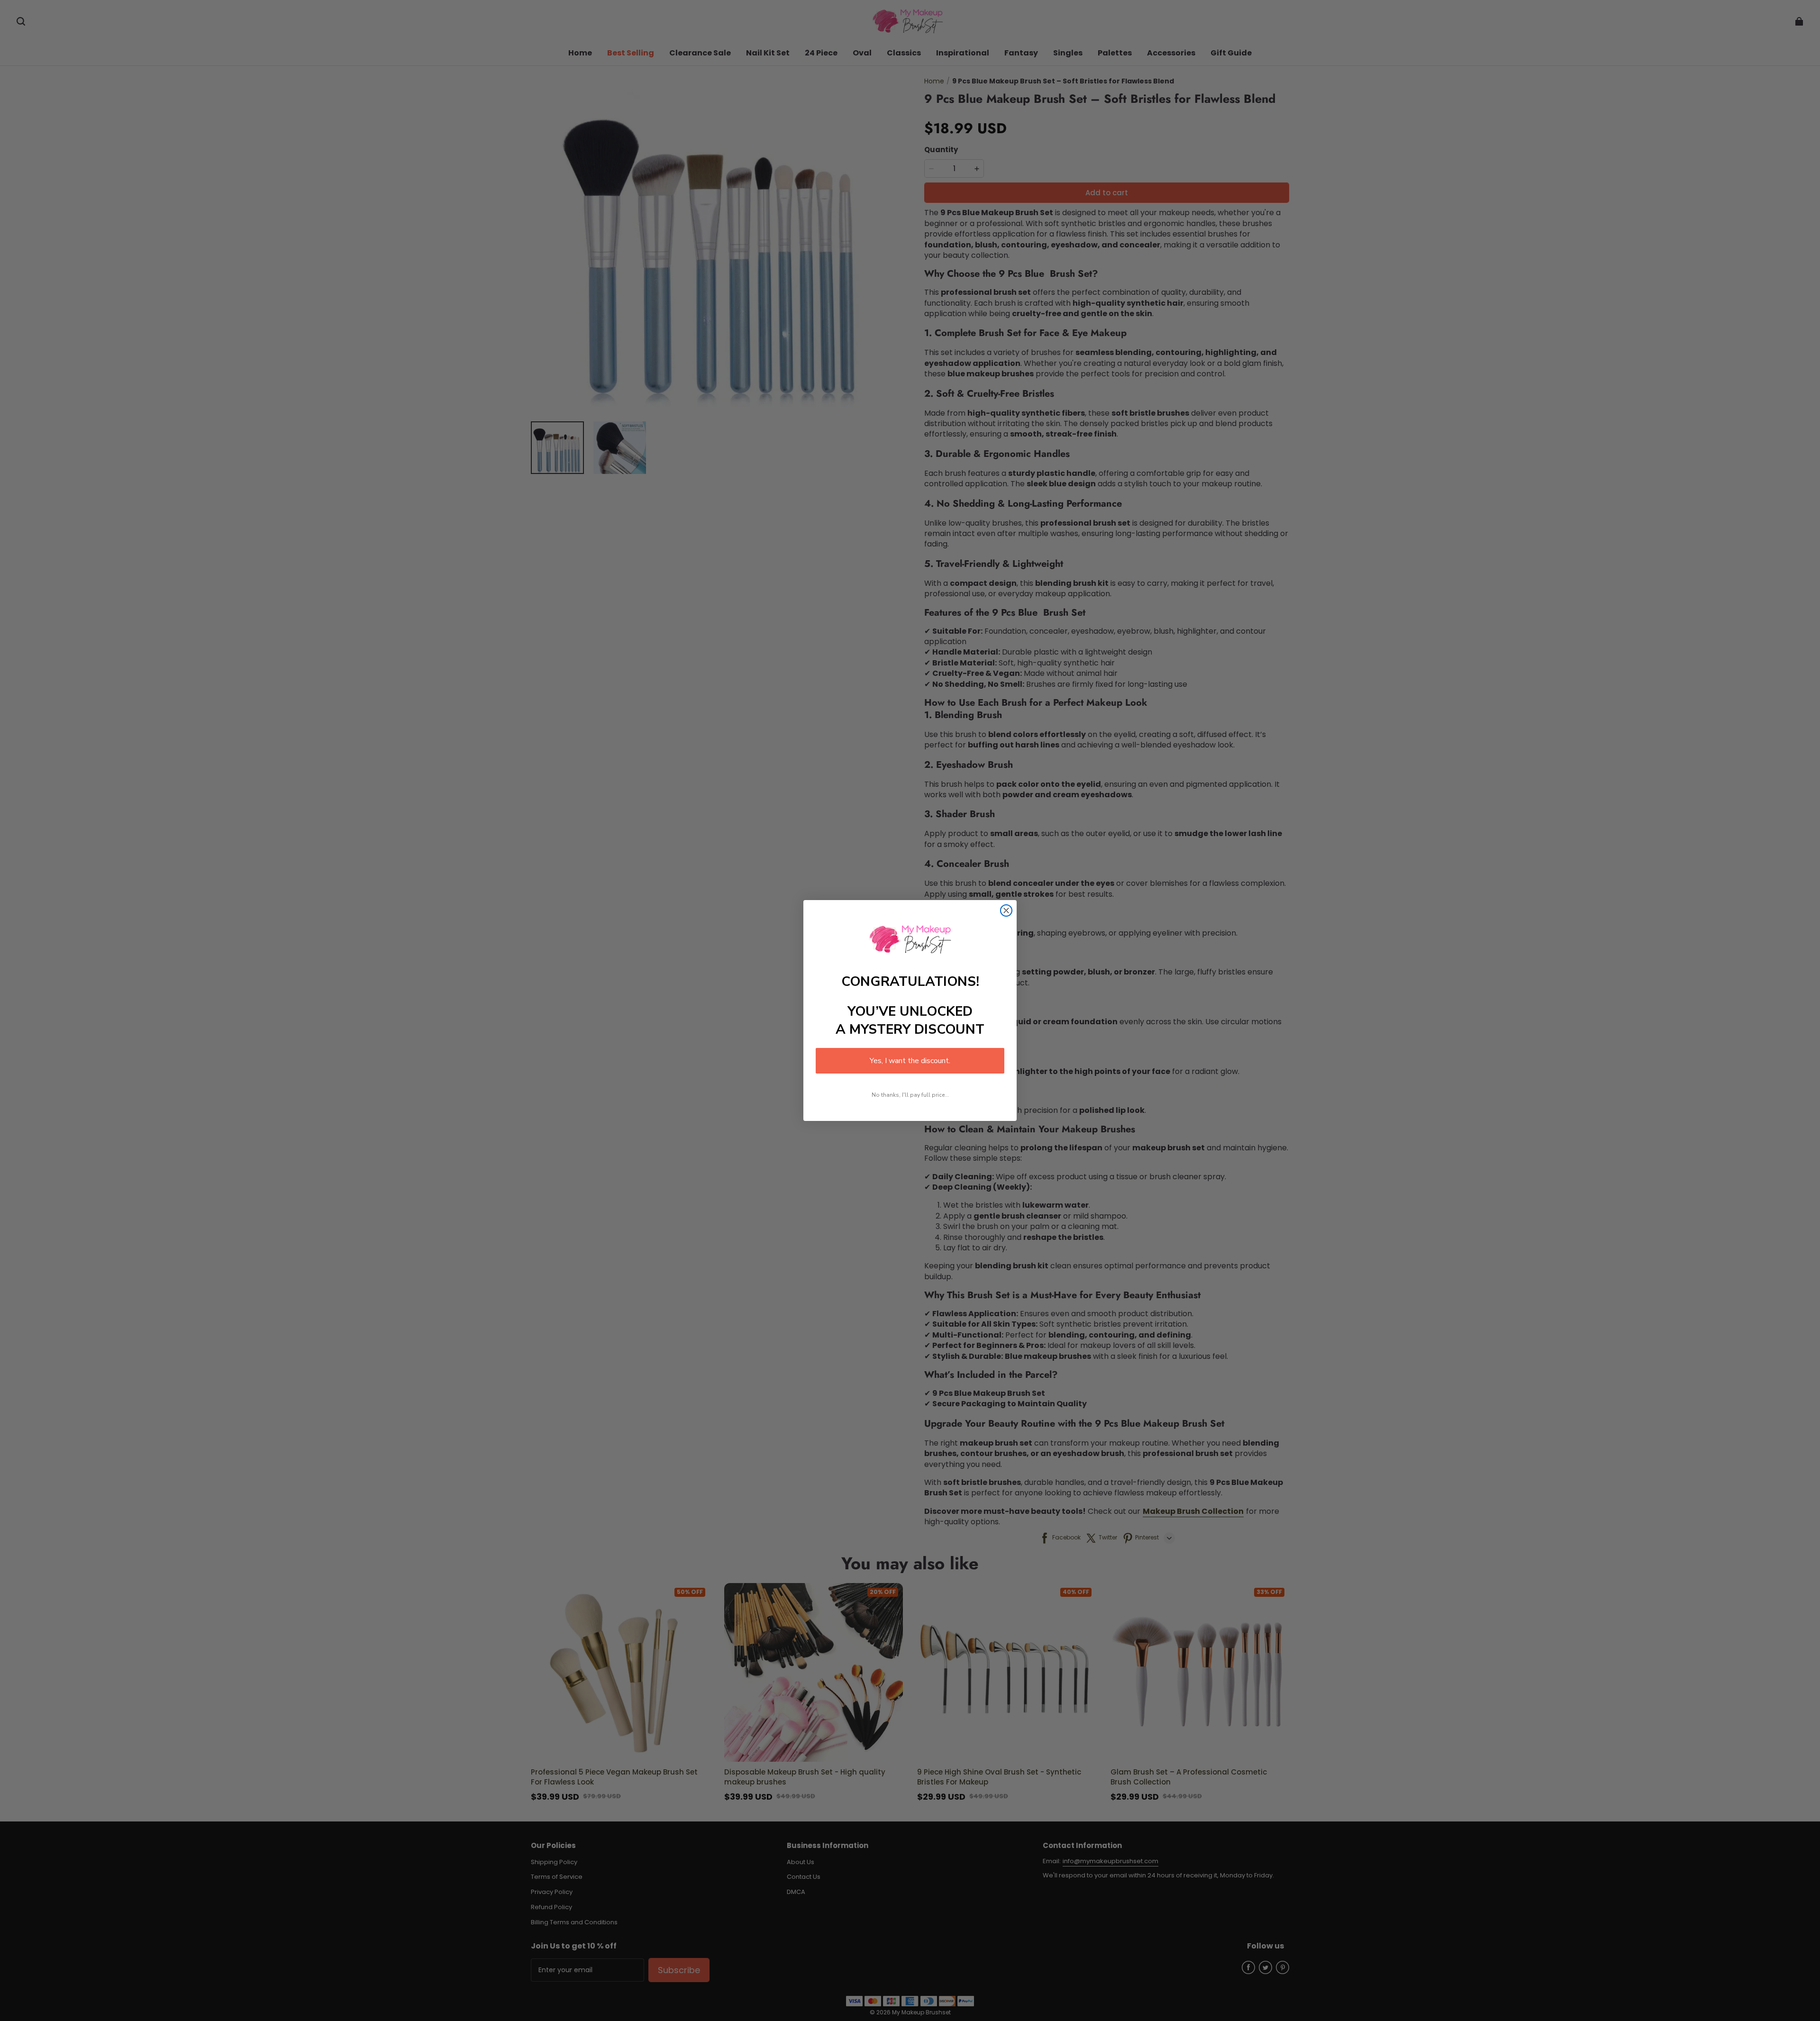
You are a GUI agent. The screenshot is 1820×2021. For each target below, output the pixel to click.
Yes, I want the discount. (910, 1061)
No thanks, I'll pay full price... (910, 1095)
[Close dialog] (1006, 910)
